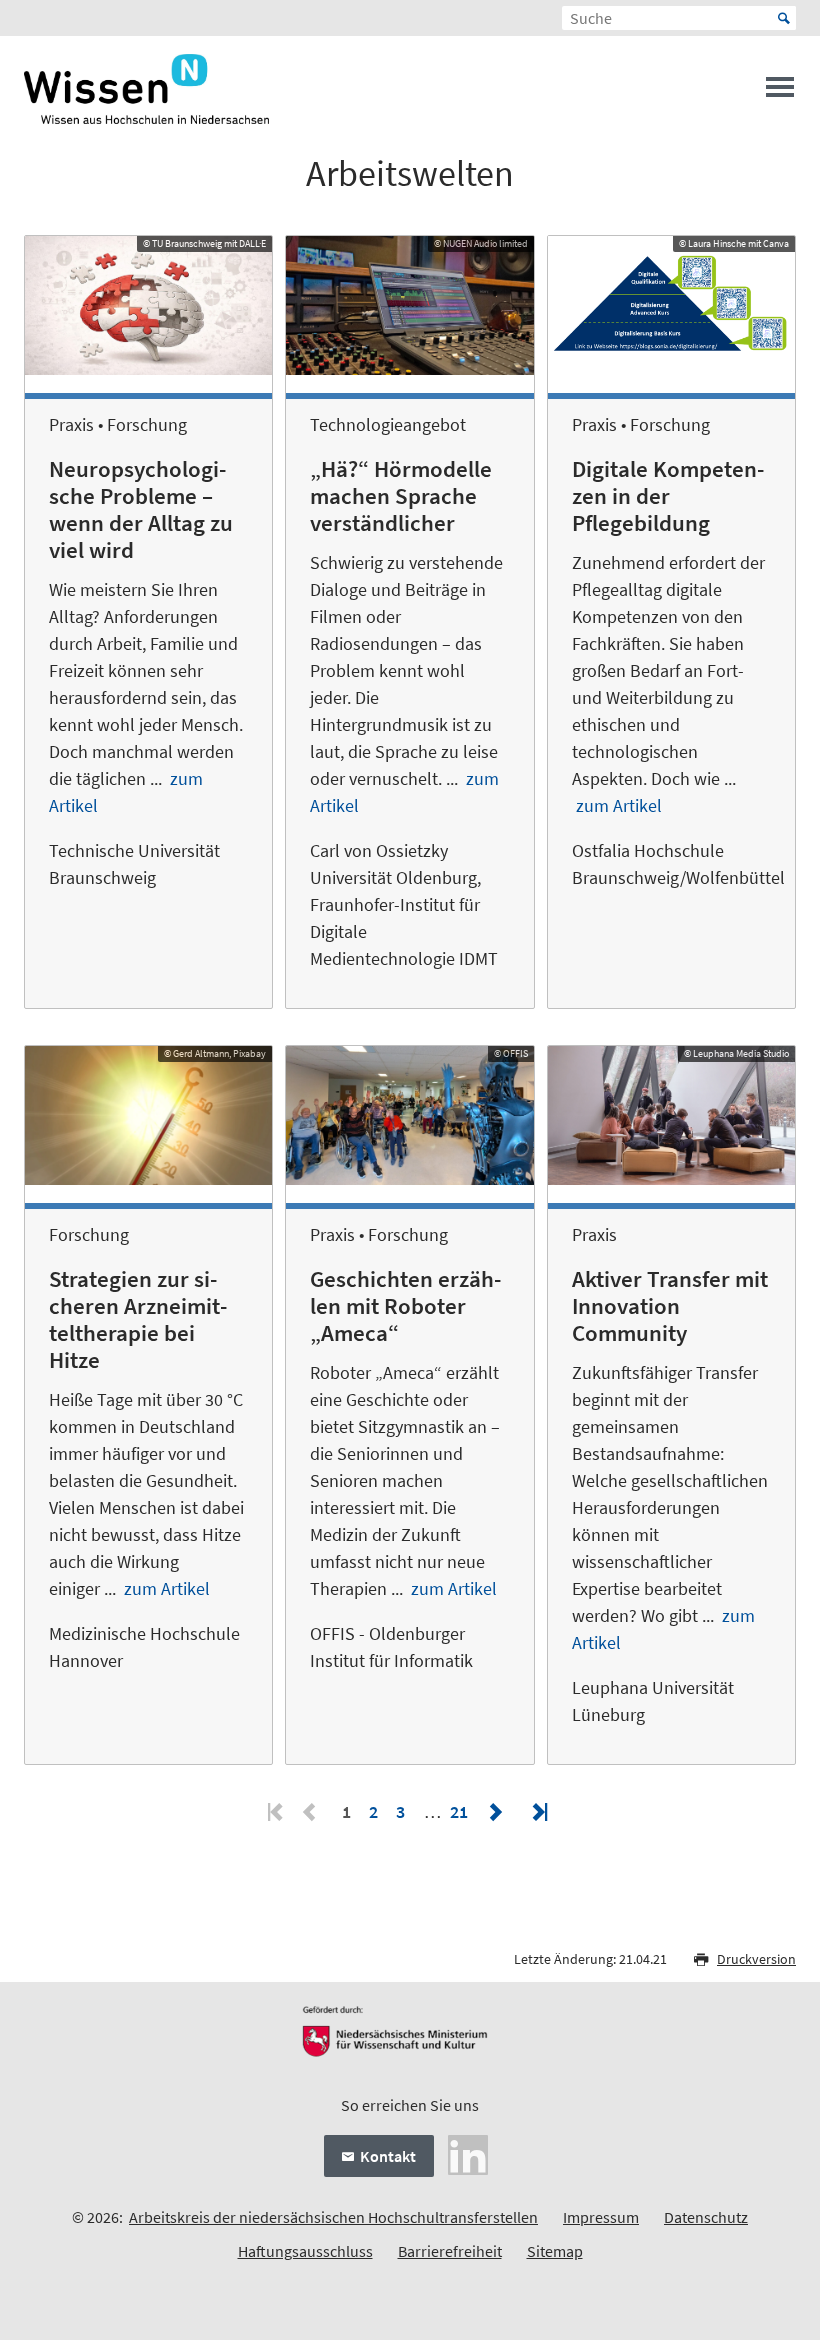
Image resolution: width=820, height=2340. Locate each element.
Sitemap (555, 2251)
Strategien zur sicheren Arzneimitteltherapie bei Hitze (138, 1319)
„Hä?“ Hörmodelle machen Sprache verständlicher (401, 496)
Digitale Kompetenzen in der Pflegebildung (668, 496)
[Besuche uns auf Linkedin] (468, 2153)
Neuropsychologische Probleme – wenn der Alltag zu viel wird (141, 509)
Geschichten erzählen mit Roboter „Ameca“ (405, 1306)
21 (459, 1811)
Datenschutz (706, 2217)
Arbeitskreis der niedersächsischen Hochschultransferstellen (333, 2217)
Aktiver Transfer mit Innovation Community (670, 1306)
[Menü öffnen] (780, 93)
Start (784, 18)
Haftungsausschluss (305, 2251)
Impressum (601, 2217)
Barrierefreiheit (450, 2251)
